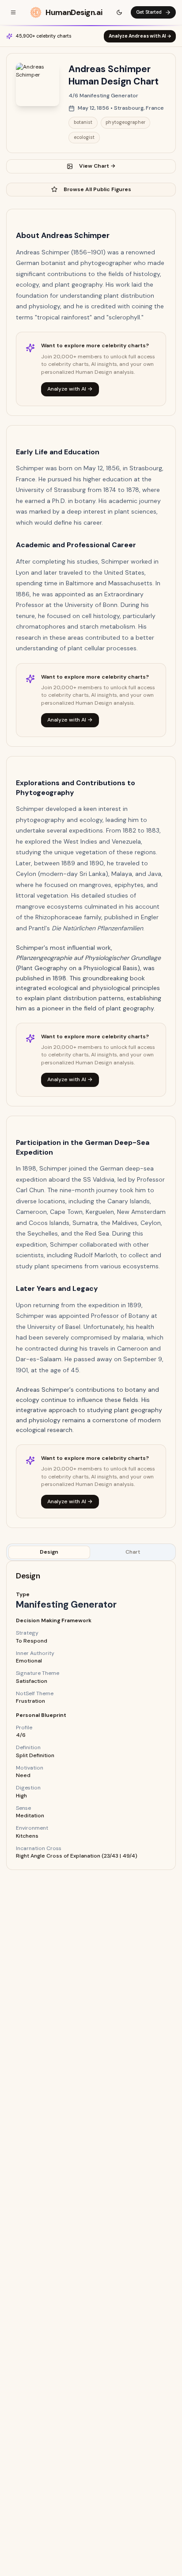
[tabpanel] (91, 1715)
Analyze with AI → (70, 389)
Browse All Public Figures (97, 189)
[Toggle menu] (13, 12)
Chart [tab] (133, 1552)
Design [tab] (49, 1552)
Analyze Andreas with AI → (140, 36)
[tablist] (91, 1552)
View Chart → (97, 166)
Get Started (149, 12)
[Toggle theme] (119, 12)
